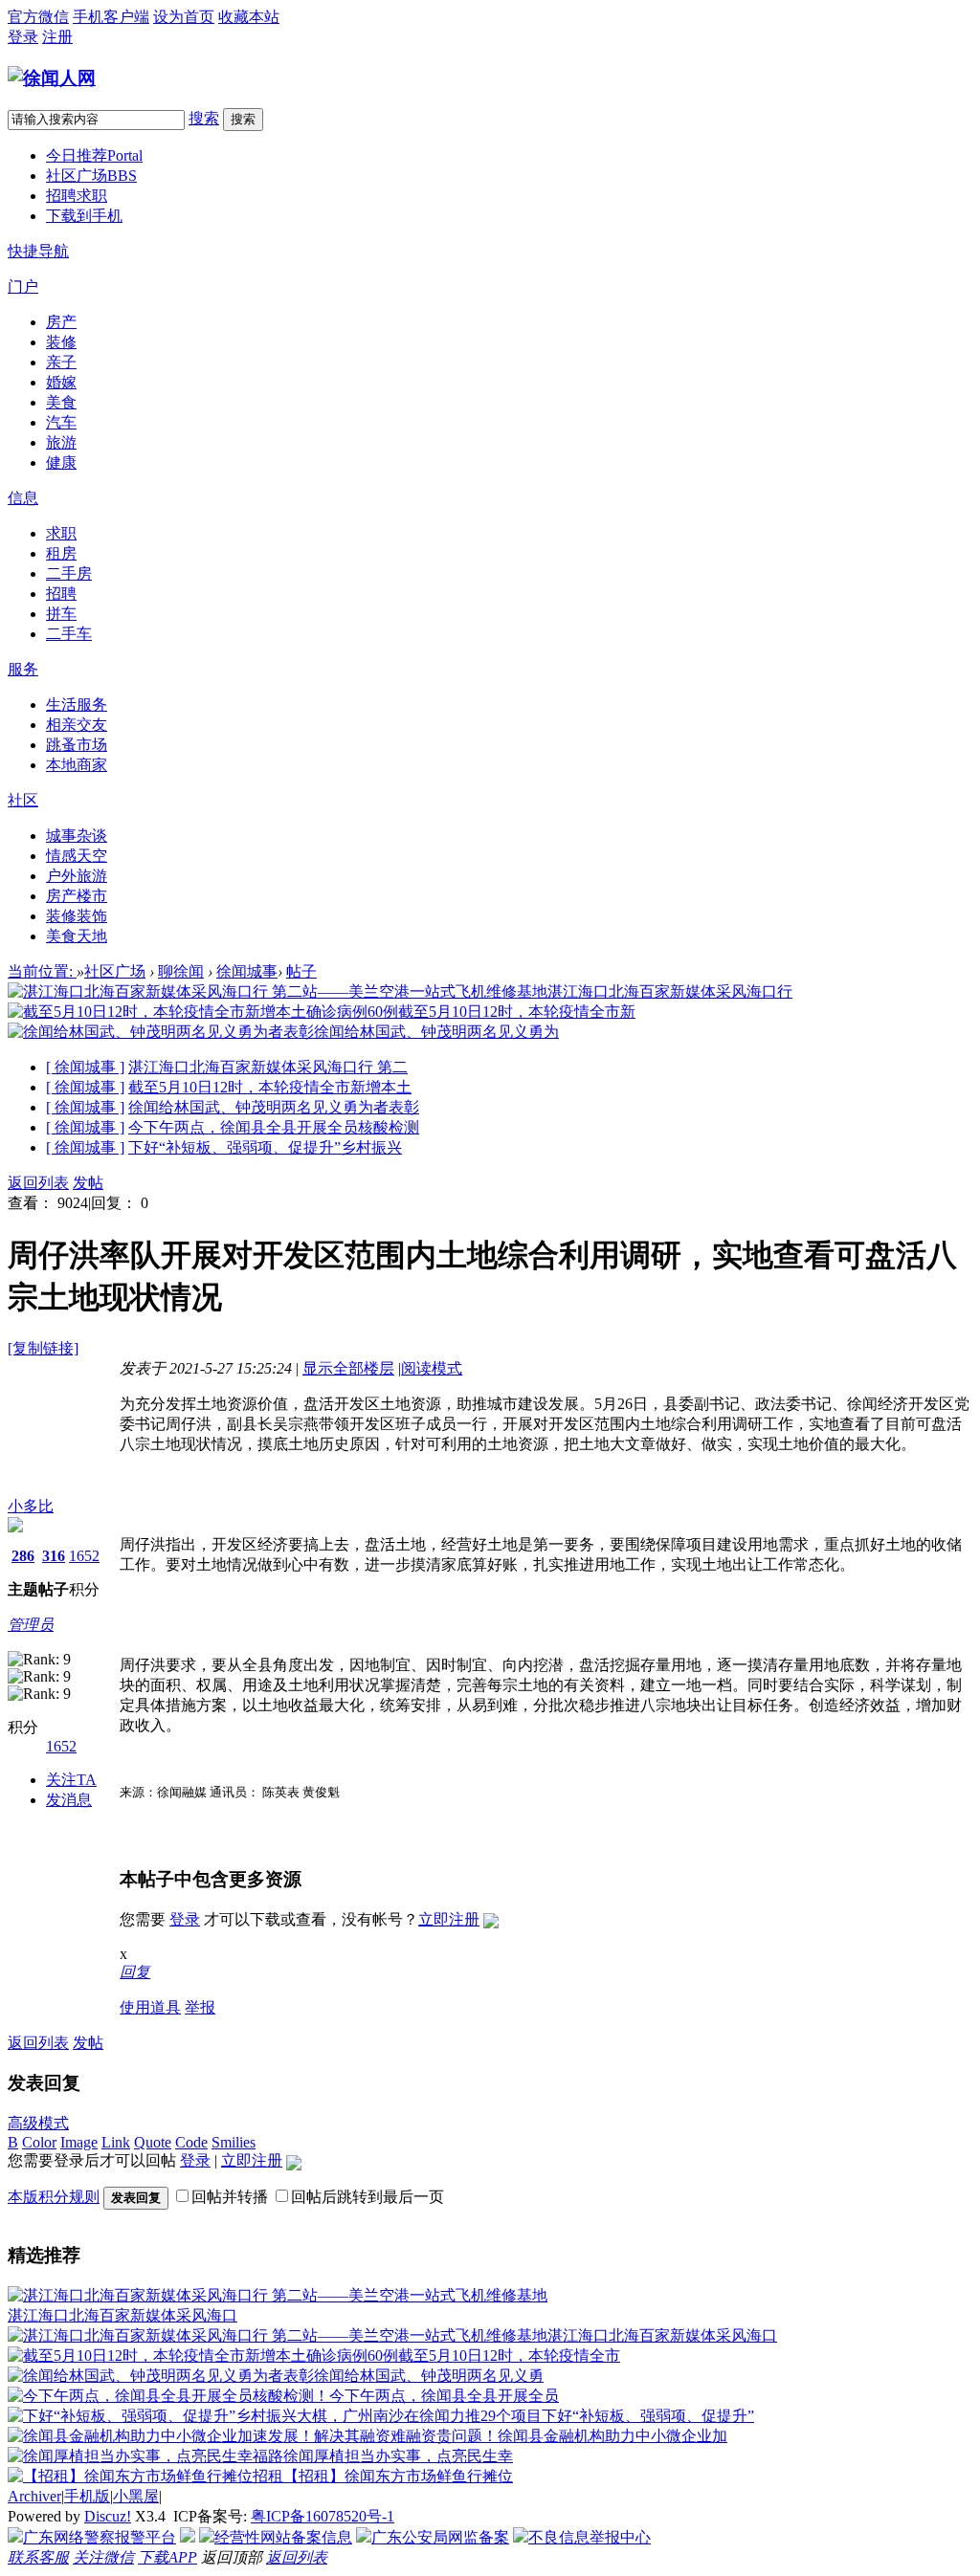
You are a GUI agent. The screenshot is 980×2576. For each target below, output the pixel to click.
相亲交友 (77, 725)
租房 (61, 553)
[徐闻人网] (52, 78)
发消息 (69, 1800)
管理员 (31, 1625)
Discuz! (108, 2516)
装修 (61, 342)
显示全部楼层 (348, 1368)
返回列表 (38, 1183)
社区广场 (91, 176)
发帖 (88, 1183)
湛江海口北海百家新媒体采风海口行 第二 (268, 1067)
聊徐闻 (181, 971)
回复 (135, 1972)
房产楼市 (77, 896)
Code (191, 2142)
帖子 (301, 971)
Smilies (234, 2142)
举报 (200, 2007)
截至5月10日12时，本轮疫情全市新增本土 (270, 1087)
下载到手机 (84, 216)
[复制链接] (43, 1348)
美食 (61, 402)
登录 (23, 37)
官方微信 (38, 17)
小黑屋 (136, 2496)
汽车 (61, 422)
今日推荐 (94, 155)
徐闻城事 (247, 971)
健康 (61, 462)
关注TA (71, 1780)
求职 (61, 533)
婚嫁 (61, 382)
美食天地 (77, 936)
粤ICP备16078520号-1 (323, 2516)
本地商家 (77, 765)
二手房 (69, 573)
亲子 (61, 362)
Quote (153, 2142)
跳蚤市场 (77, 745)
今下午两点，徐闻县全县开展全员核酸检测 (274, 1127)
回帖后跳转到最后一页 (367, 2197)
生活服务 (77, 705)
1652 (84, 1556)
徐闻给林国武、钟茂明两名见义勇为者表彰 (274, 1107)
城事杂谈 (77, 836)
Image (79, 2142)
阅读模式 (432, 1368)
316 (54, 1556)
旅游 (61, 442)
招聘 (61, 594)
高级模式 (38, 2123)
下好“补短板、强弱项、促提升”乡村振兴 (265, 1147)
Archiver (34, 2496)
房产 (61, 322)
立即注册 (449, 1919)
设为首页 (184, 17)
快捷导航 (38, 251)
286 (23, 1556)
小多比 (31, 1506)
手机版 (87, 2496)
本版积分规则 (54, 2197)
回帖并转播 (230, 2197)
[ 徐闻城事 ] (85, 1067)
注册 (57, 37)
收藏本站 (249, 17)
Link (116, 2142)
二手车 (69, 634)
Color (39, 2142)
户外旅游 (77, 876)
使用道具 (150, 2007)
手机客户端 (111, 17)
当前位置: (42, 971)
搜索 (204, 118)
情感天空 (77, 856)
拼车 (61, 614)
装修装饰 (77, 916)
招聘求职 (77, 196)
